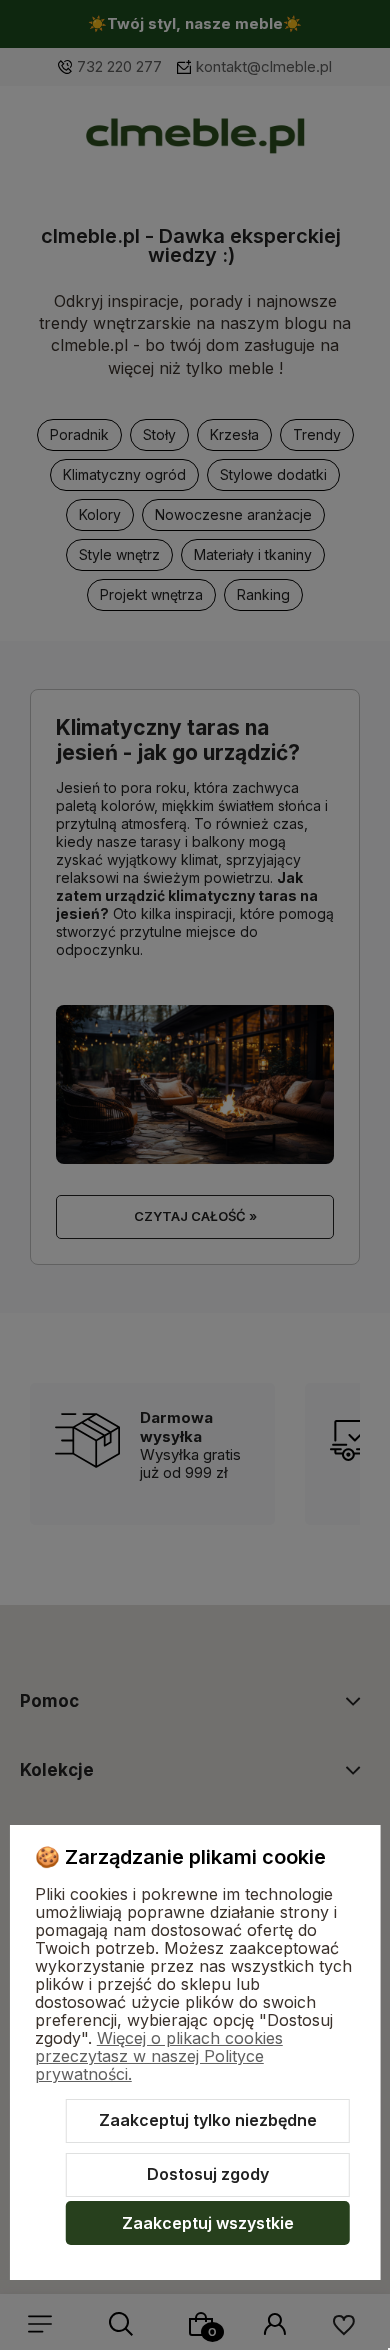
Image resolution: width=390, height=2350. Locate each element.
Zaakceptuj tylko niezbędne (208, 2120)
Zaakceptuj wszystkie (208, 2223)
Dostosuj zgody (208, 2174)
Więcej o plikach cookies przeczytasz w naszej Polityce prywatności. (159, 2056)
